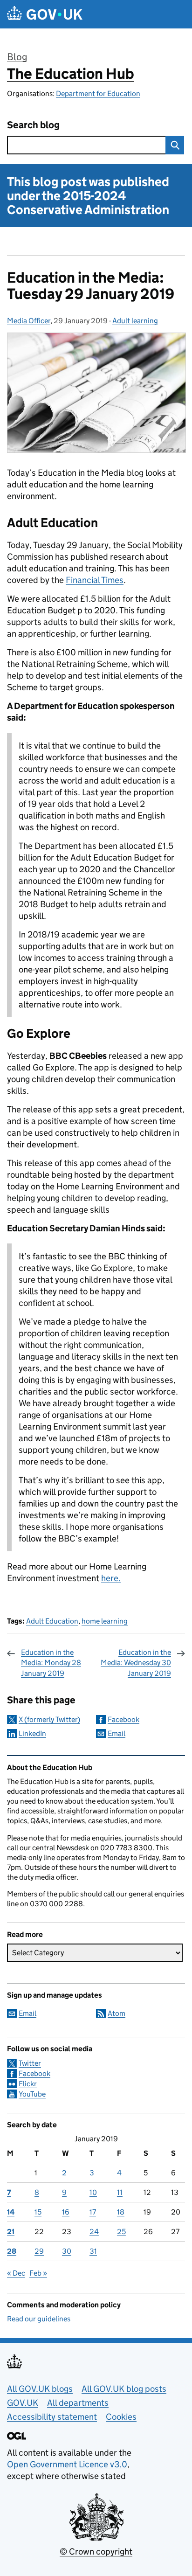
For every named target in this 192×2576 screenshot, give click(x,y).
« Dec (16, 2273)
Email (117, 1733)
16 (66, 2212)
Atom (117, 2013)
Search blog (33, 125)
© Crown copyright (96, 2552)
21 (11, 2232)
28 (12, 2251)
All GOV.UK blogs (40, 2389)
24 (94, 2232)
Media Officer (29, 321)
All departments (78, 2403)
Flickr (28, 2084)
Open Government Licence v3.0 (67, 2464)
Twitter (30, 2063)
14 (11, 2212)
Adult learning (135, 321)
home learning (105, 1621)
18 (121, 2212)
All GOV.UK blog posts (124, 2389)
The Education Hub (71, 74)
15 (38, 2212)
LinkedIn (32, 1733)
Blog (17, 57)
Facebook (123, 1719)
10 (93, 2192)
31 (93, 2251)
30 (67, 2251)
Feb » (38, 2273)
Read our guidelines (39, 2319)
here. (111, 1578)
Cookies (121, 2417)
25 (121, 2232)
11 (120, 2192)
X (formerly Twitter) (49, 1719)
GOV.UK (23, 2403)
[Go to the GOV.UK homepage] (45, 14)
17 (93, 2212)
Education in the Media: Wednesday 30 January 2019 (136, 1663)
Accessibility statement (52, 2417)
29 (39, 2251)
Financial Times (95, 580)
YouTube (32, 2094)
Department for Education (98, 94)
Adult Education (52, 1621)
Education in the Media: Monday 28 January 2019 (51, 1663)
